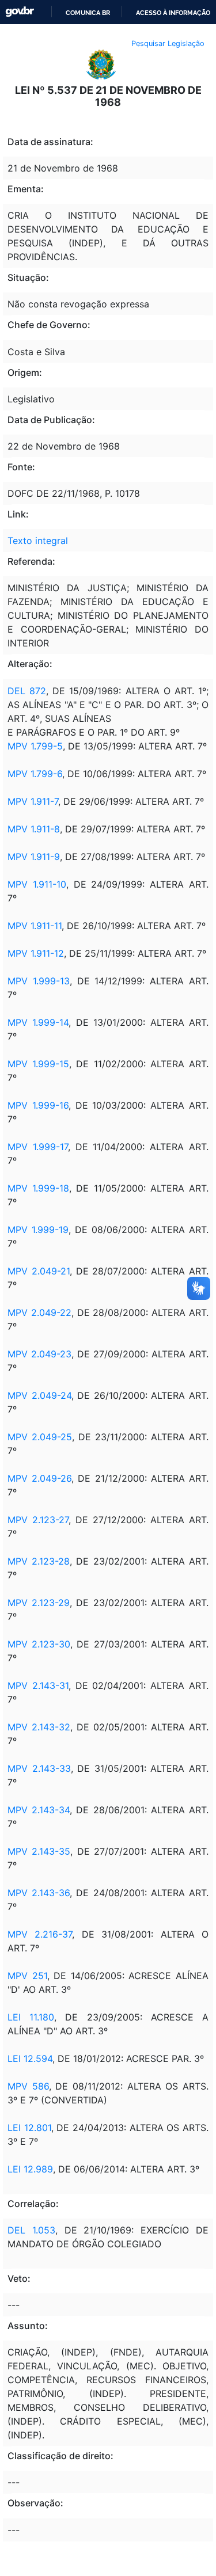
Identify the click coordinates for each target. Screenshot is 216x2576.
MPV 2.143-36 (39, 1893)
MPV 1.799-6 (35, 774)
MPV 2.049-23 (39, 1354)
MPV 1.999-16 (38, 1105)
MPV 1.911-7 (33, 801)
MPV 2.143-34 (39, 1810)
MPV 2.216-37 (40, 1934)
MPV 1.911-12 (36, 953)
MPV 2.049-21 (39, 1271)
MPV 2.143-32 (39, 1727)
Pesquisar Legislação (168, 43)
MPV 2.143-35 (39, 1851)
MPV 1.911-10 (37, 884)
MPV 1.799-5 (35, 746)
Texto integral (38, 541)
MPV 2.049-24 (39, 1395)
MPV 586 (28, 2086)
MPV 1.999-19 (38, 1230)
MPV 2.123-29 (39, 1603)
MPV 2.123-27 (38, 1520)
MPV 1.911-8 (34, 829)
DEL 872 (27, 691)
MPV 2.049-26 (39, 1478)
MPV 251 (27, 1976)
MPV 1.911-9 (34, 857)
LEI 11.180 (31, 2017)
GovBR (20, 12)
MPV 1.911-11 (35, 926)
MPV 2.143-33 (39, 1768)
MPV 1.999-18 (38, 1188)
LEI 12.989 (30, 2169)
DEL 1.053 (31, 2230)
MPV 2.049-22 (39, 1312)
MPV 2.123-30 (39, 1644)
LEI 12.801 (29, 2128)
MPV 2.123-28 (39, 1561)
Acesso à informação (173, 13)
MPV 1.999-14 (38, 1022)
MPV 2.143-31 (38, 1685)
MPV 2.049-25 (40, 1437)
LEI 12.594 (30, 2058)
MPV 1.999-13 (39, 981)
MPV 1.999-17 (38, 1147)
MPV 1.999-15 (38, 1064)
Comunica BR (88, 13)
